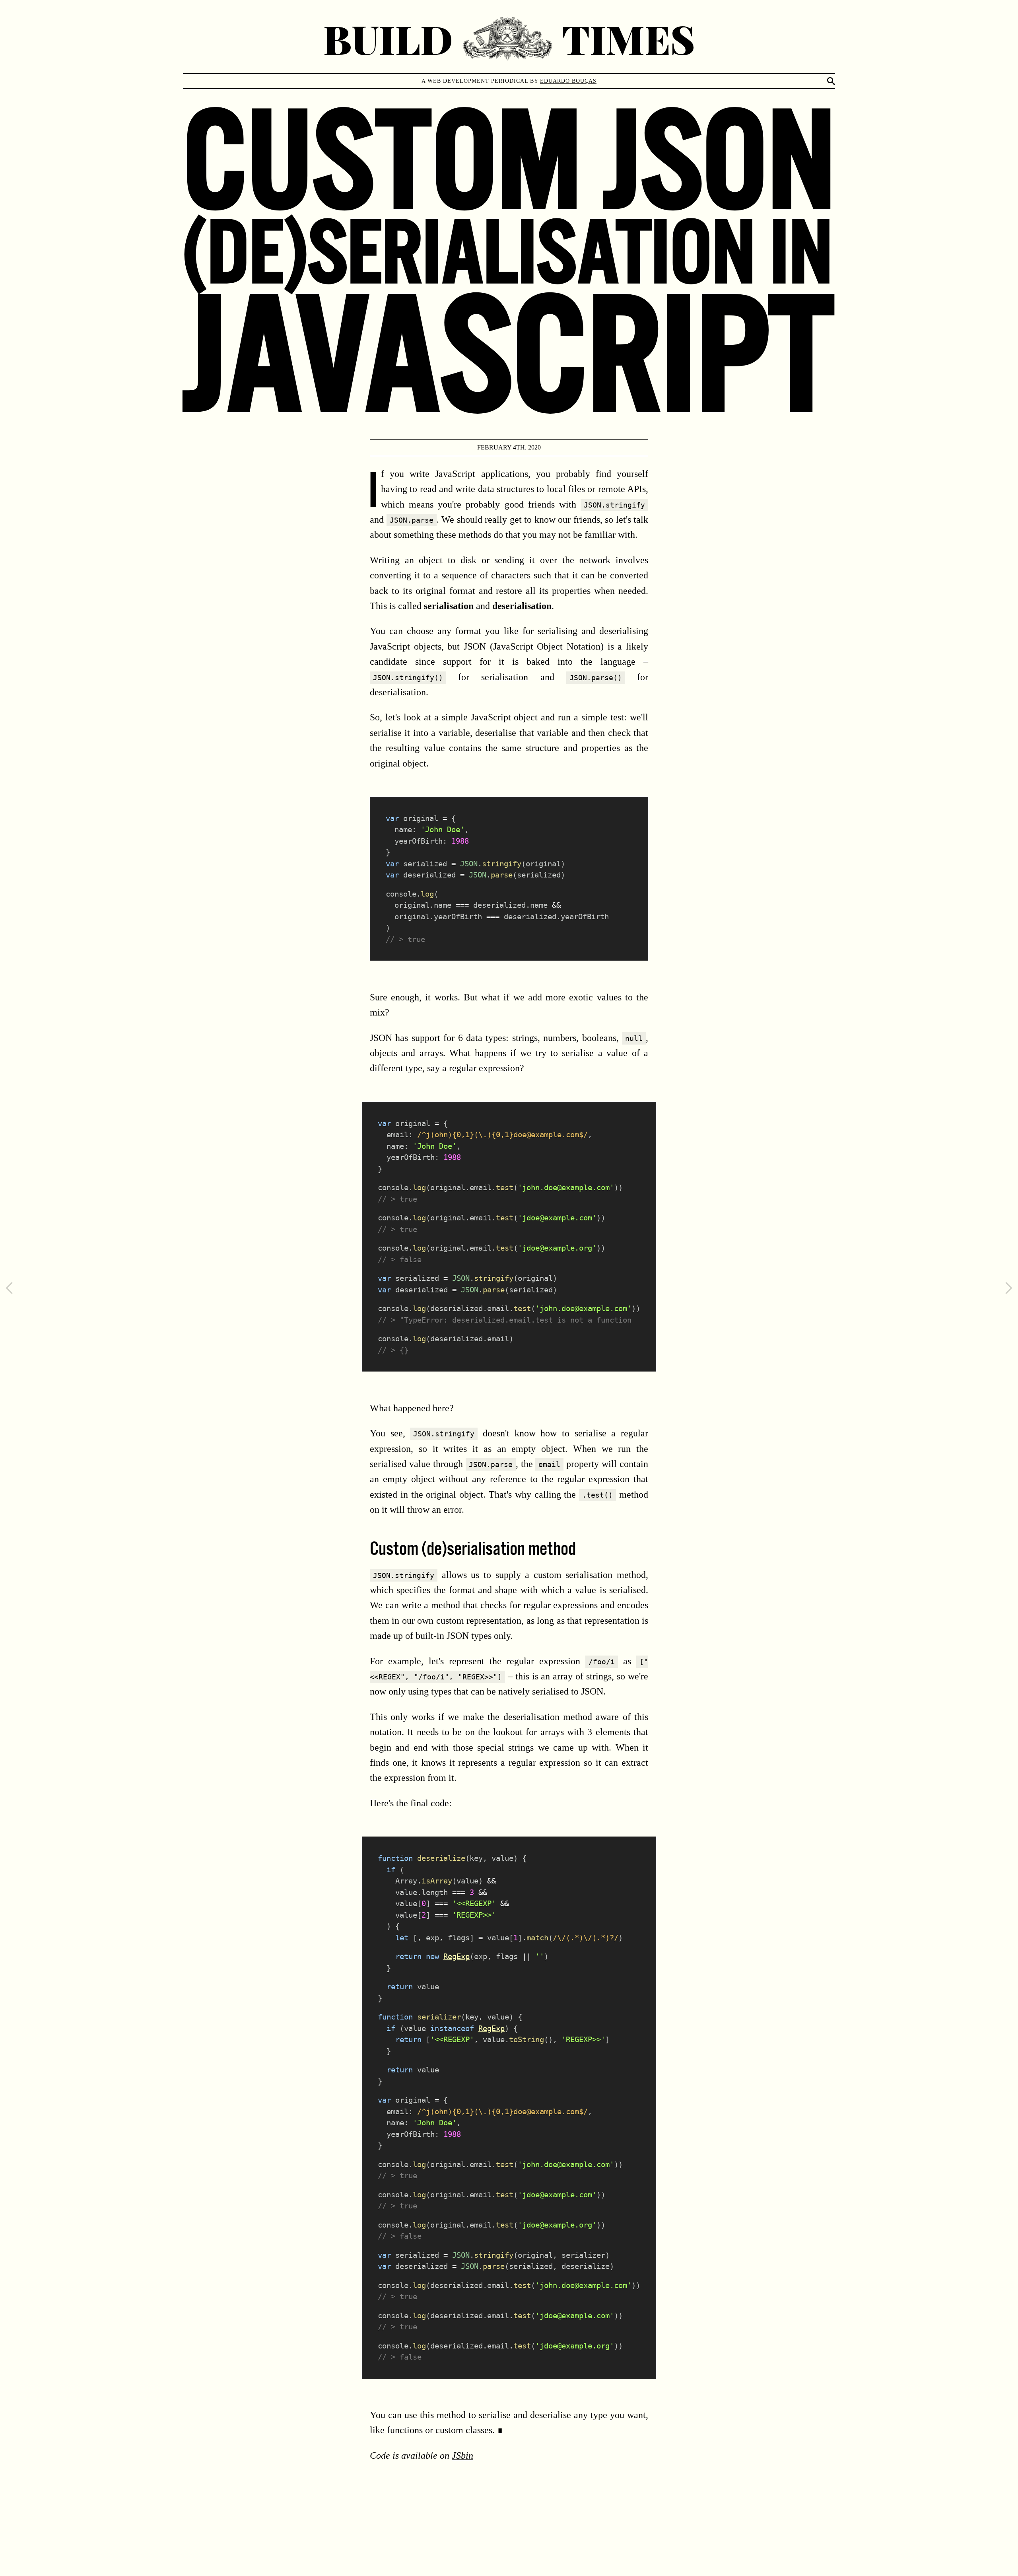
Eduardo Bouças (568, 81)
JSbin (462, 2455)
